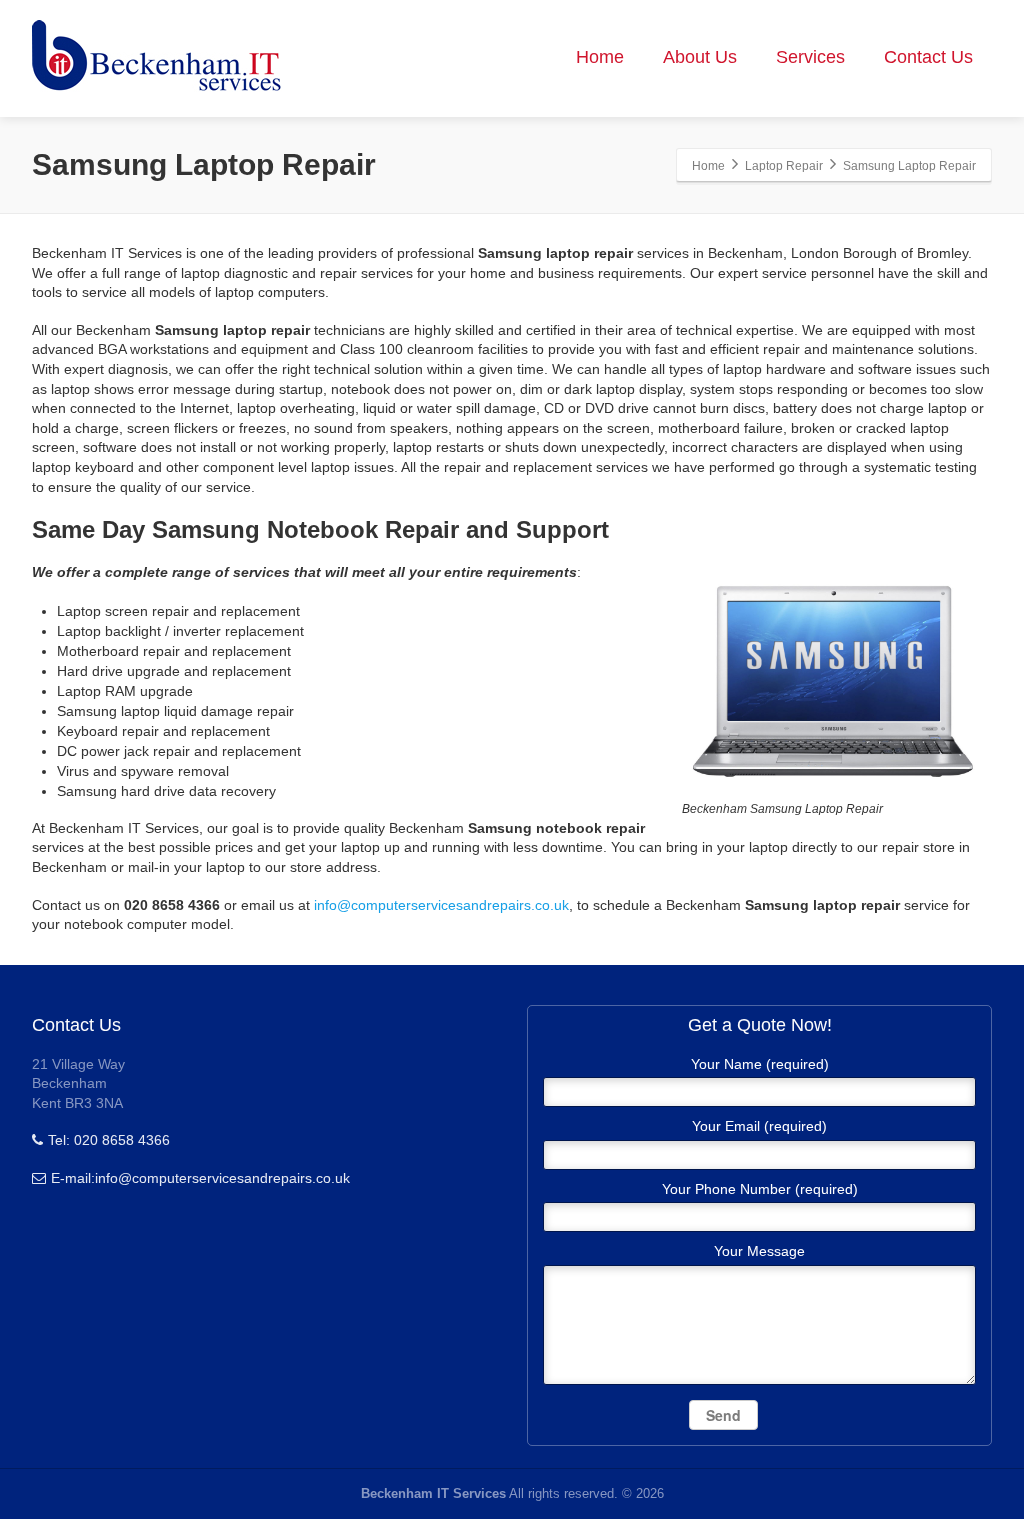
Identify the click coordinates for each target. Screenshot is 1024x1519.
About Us (700, 57)
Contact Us (928, 57)
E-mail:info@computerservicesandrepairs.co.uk (200, 1178)
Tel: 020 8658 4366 (109, 1140)
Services (810, 57)
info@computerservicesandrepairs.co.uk (441, 905)
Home (600, 57)
